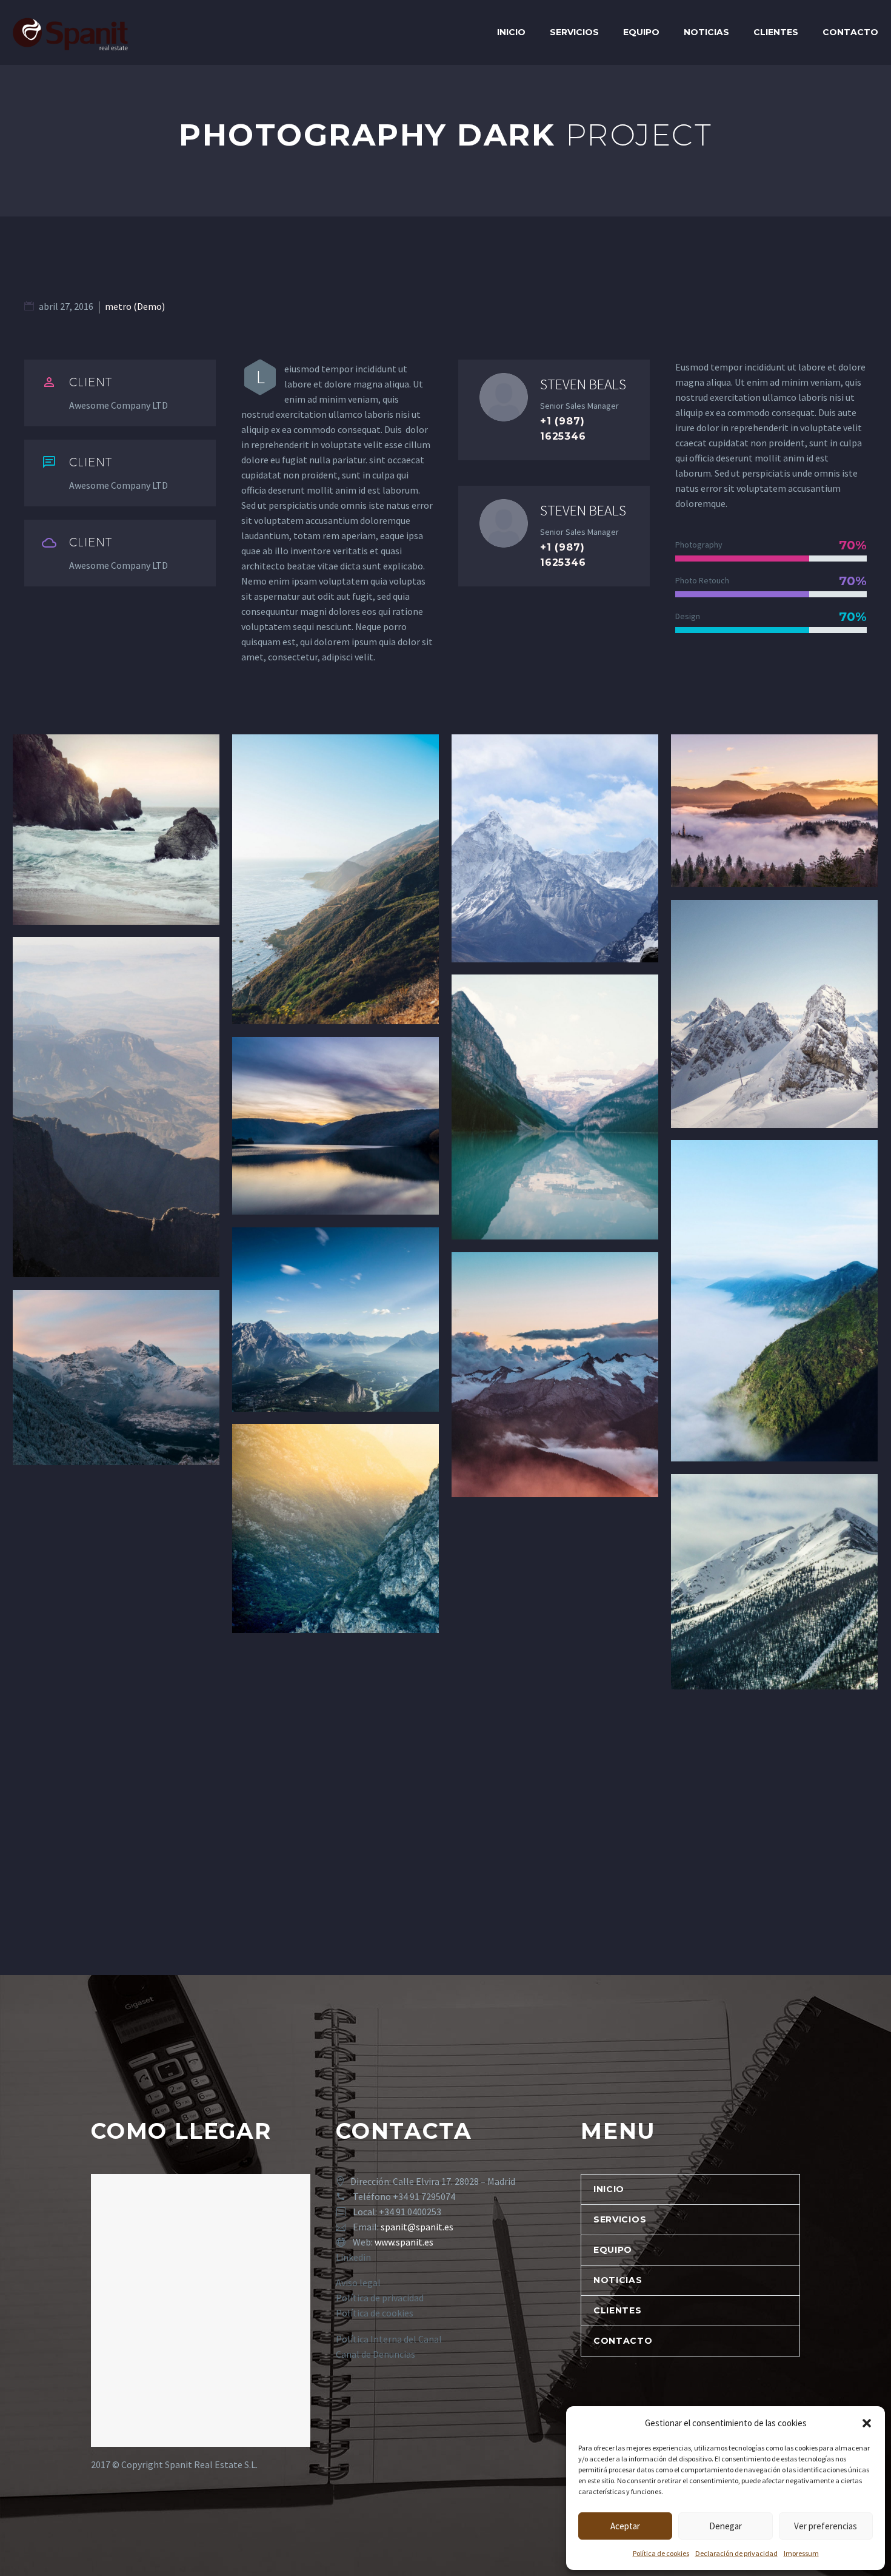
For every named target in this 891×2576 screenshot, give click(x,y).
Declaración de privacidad (736, 2553)
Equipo (641, 32)
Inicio (511, 32)
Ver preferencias (826, 2526)
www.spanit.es (404, 2242)
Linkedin (353, 2257)
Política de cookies (661, 2553)
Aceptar (625, 2526)
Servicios (574, 32)
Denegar (726, 2526)
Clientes (776, 32)
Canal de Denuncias (375, 2354)
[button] (867, 2423)
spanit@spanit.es (417, 2227)
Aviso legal (358, 2283)
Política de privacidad (380, 2298)
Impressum (801, 2553)
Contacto (850, 32)
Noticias (706, 32)
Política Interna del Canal (389, 2339)
